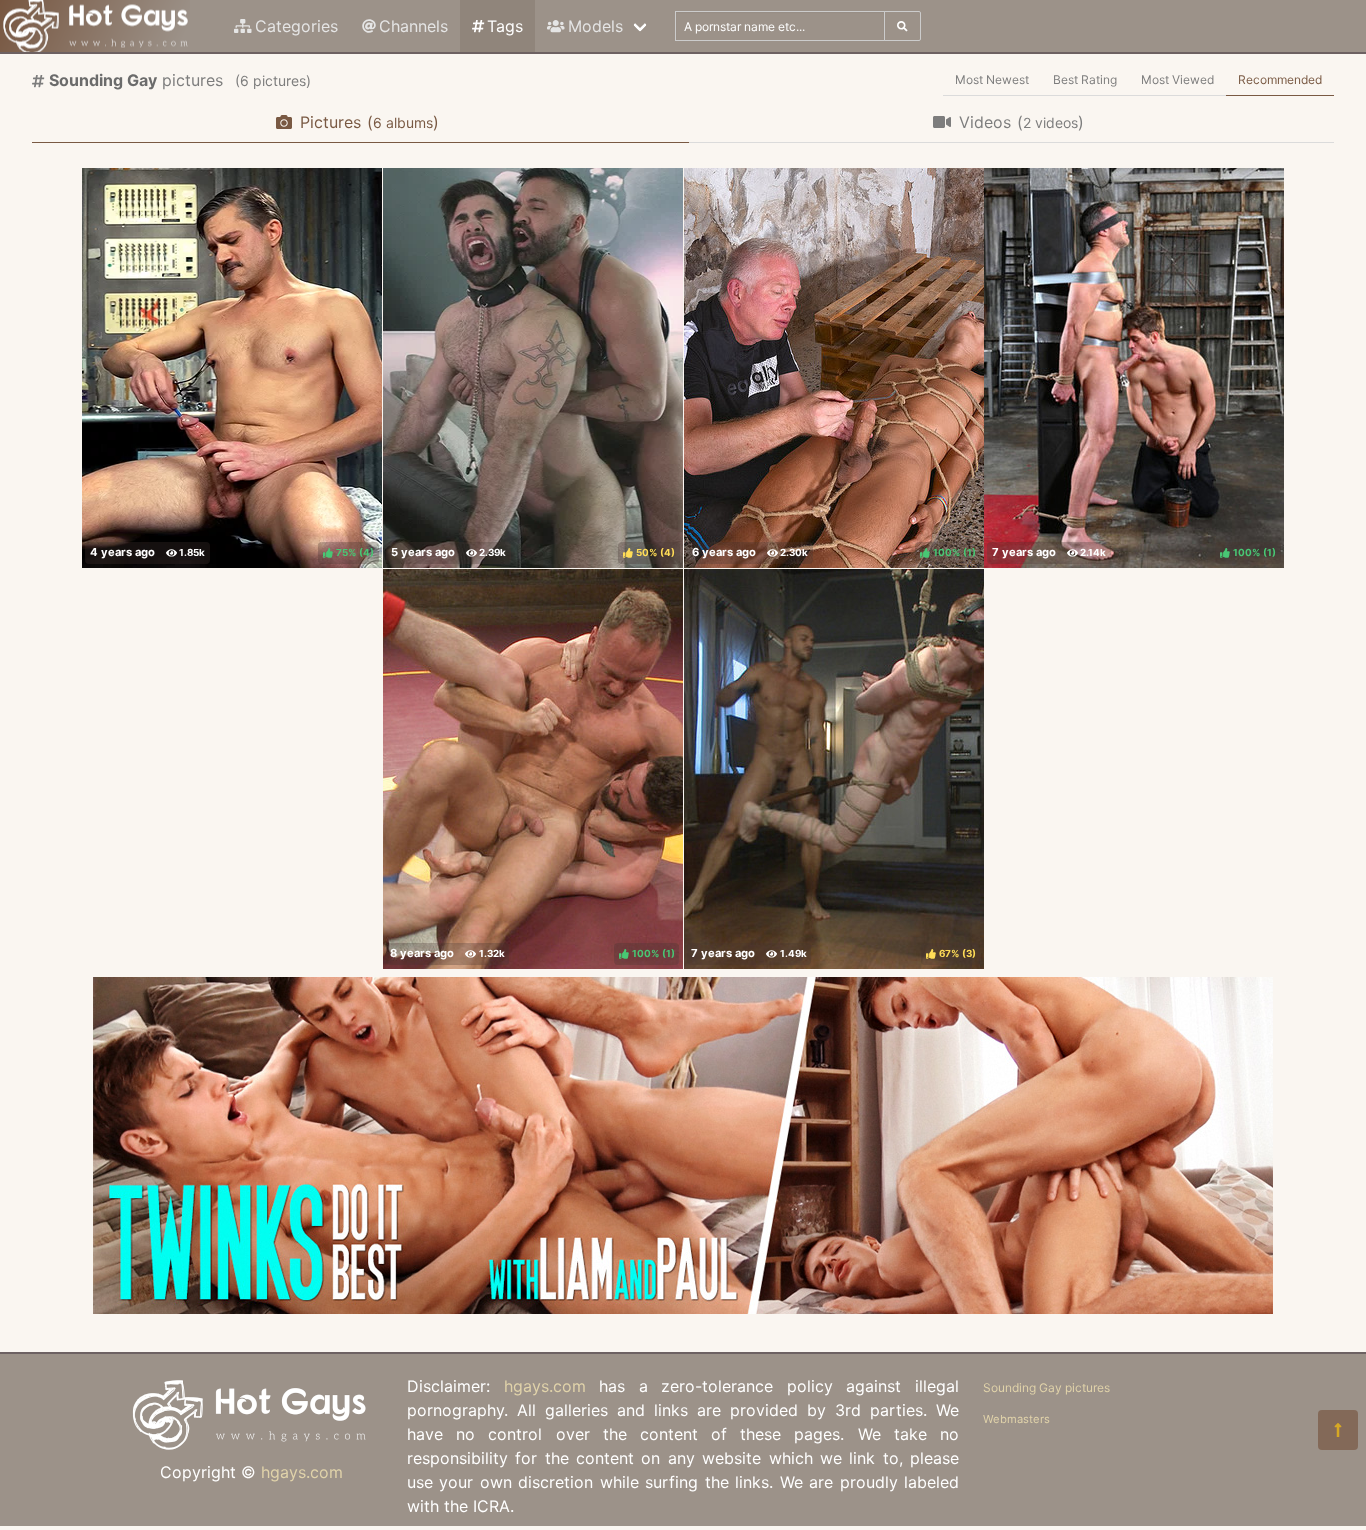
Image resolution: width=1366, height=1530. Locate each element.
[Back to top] (1338, 1430)
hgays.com (302, 1472)
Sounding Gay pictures (1046, 1387)
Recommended (1280, 79)
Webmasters (1016, 1419)
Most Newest (992, 79)
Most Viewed (1177, 79)
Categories (296, 26)
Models (595, 26)
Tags (505, 26)
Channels (413, 26)
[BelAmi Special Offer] (683, 1308)
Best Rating (1085, 79)
